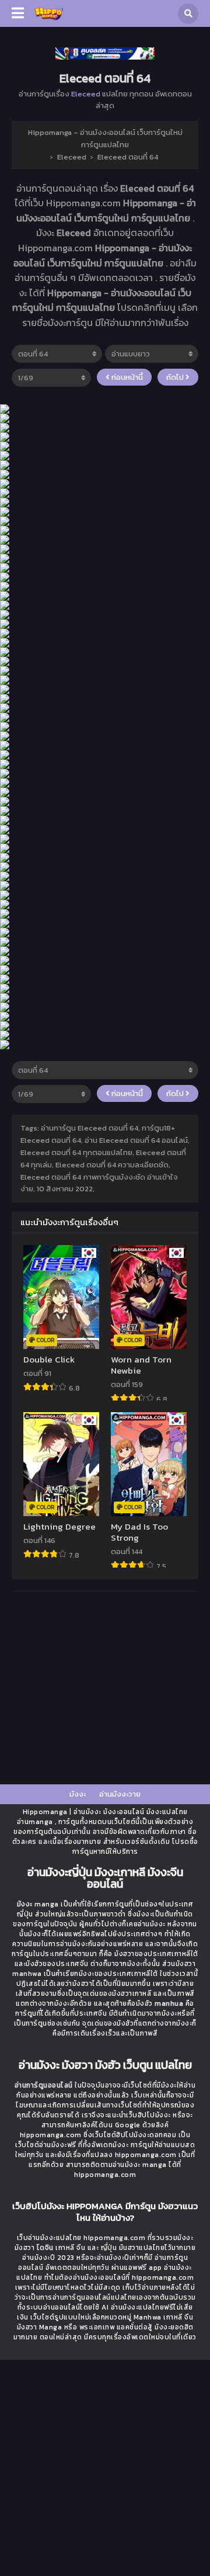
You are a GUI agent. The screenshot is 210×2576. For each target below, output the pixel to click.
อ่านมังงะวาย (120, 1794)
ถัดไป (176, 377)
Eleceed (86, 94)
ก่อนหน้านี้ (126, 377)
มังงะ (78, 1794)
